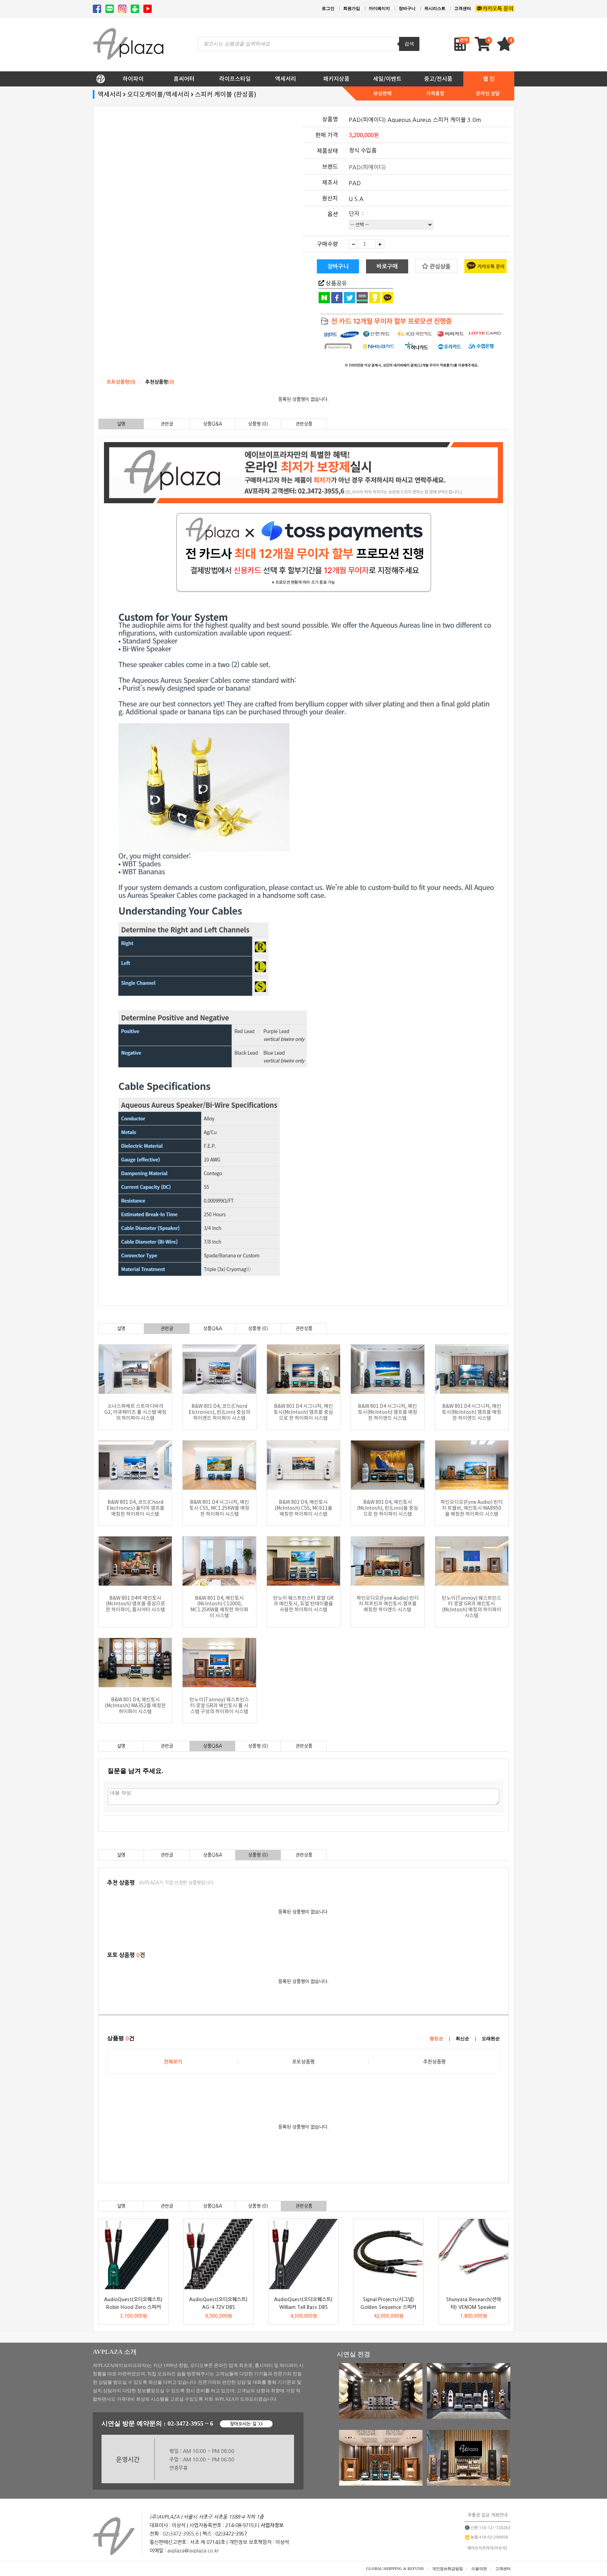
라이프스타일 (235, 79)
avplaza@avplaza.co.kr (193, 2551)
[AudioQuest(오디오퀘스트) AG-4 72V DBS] (218, 2254)
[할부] (405, 342)
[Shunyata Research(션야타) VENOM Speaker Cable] (474, 2254)
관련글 (167, 424)
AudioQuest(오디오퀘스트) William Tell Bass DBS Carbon (303, 2307)
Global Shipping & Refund (395, 2569)
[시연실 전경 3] (381, 2484)
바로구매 (387, 266)
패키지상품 (336, 79)
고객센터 (463, 8)
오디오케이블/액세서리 (158, 94)
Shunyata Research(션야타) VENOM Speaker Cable (474, 2307)
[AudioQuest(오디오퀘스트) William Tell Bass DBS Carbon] (303, 2254)
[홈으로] (100, 77)
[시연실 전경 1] (381, 2417)
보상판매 (383, 93)
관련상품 (304, 424)
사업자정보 (272, 2525)
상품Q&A (213, 424)
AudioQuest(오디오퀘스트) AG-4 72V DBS (218, 2303)
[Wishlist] (505, 47)
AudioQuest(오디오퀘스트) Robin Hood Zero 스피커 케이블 (133, 2307)
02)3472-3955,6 (181, 2534)
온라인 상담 (488, 93)
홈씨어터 (184, 79)
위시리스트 (435, 8)
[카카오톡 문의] (495, 9)
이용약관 (479, 2569)
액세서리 (286, 79)
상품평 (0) (258, 424)
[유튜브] (148, 9)
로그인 (328, 8)
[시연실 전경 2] (469, 2417)
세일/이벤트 (387, 79)
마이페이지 (379, 8)
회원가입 (352, 8)
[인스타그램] (122, 9)
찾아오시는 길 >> (246, 2424)
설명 (121, 424)
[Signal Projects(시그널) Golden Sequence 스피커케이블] (389, 2254)
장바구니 (407, 8)
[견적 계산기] (462, 44)
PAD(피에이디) (367, 167)
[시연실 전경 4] (469, 2484)
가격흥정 (435, 93)
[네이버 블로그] (110, 9)
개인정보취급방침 (448, 2569)
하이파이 (133, 79)
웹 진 (489, 79)
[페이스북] (97, 9)
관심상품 (439, 266)
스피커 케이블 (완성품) (226, 94)
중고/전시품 (438, 79)
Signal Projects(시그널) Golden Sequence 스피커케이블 (388, 2307)
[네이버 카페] (135, 9)
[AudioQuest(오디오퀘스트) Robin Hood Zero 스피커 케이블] (133, 2254)
